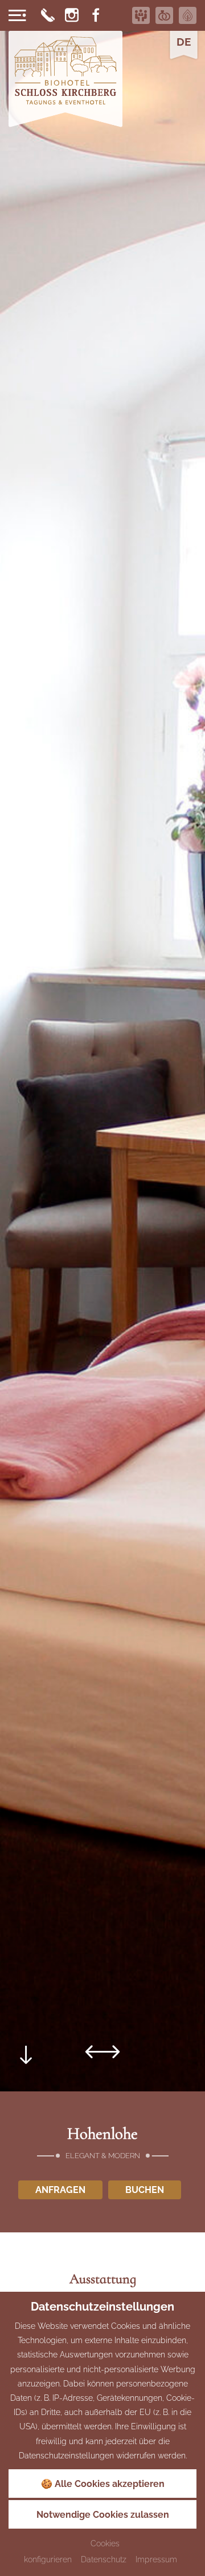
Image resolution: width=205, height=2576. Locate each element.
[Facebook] (96, 15)
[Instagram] (72, 15)
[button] (95, 2051)
